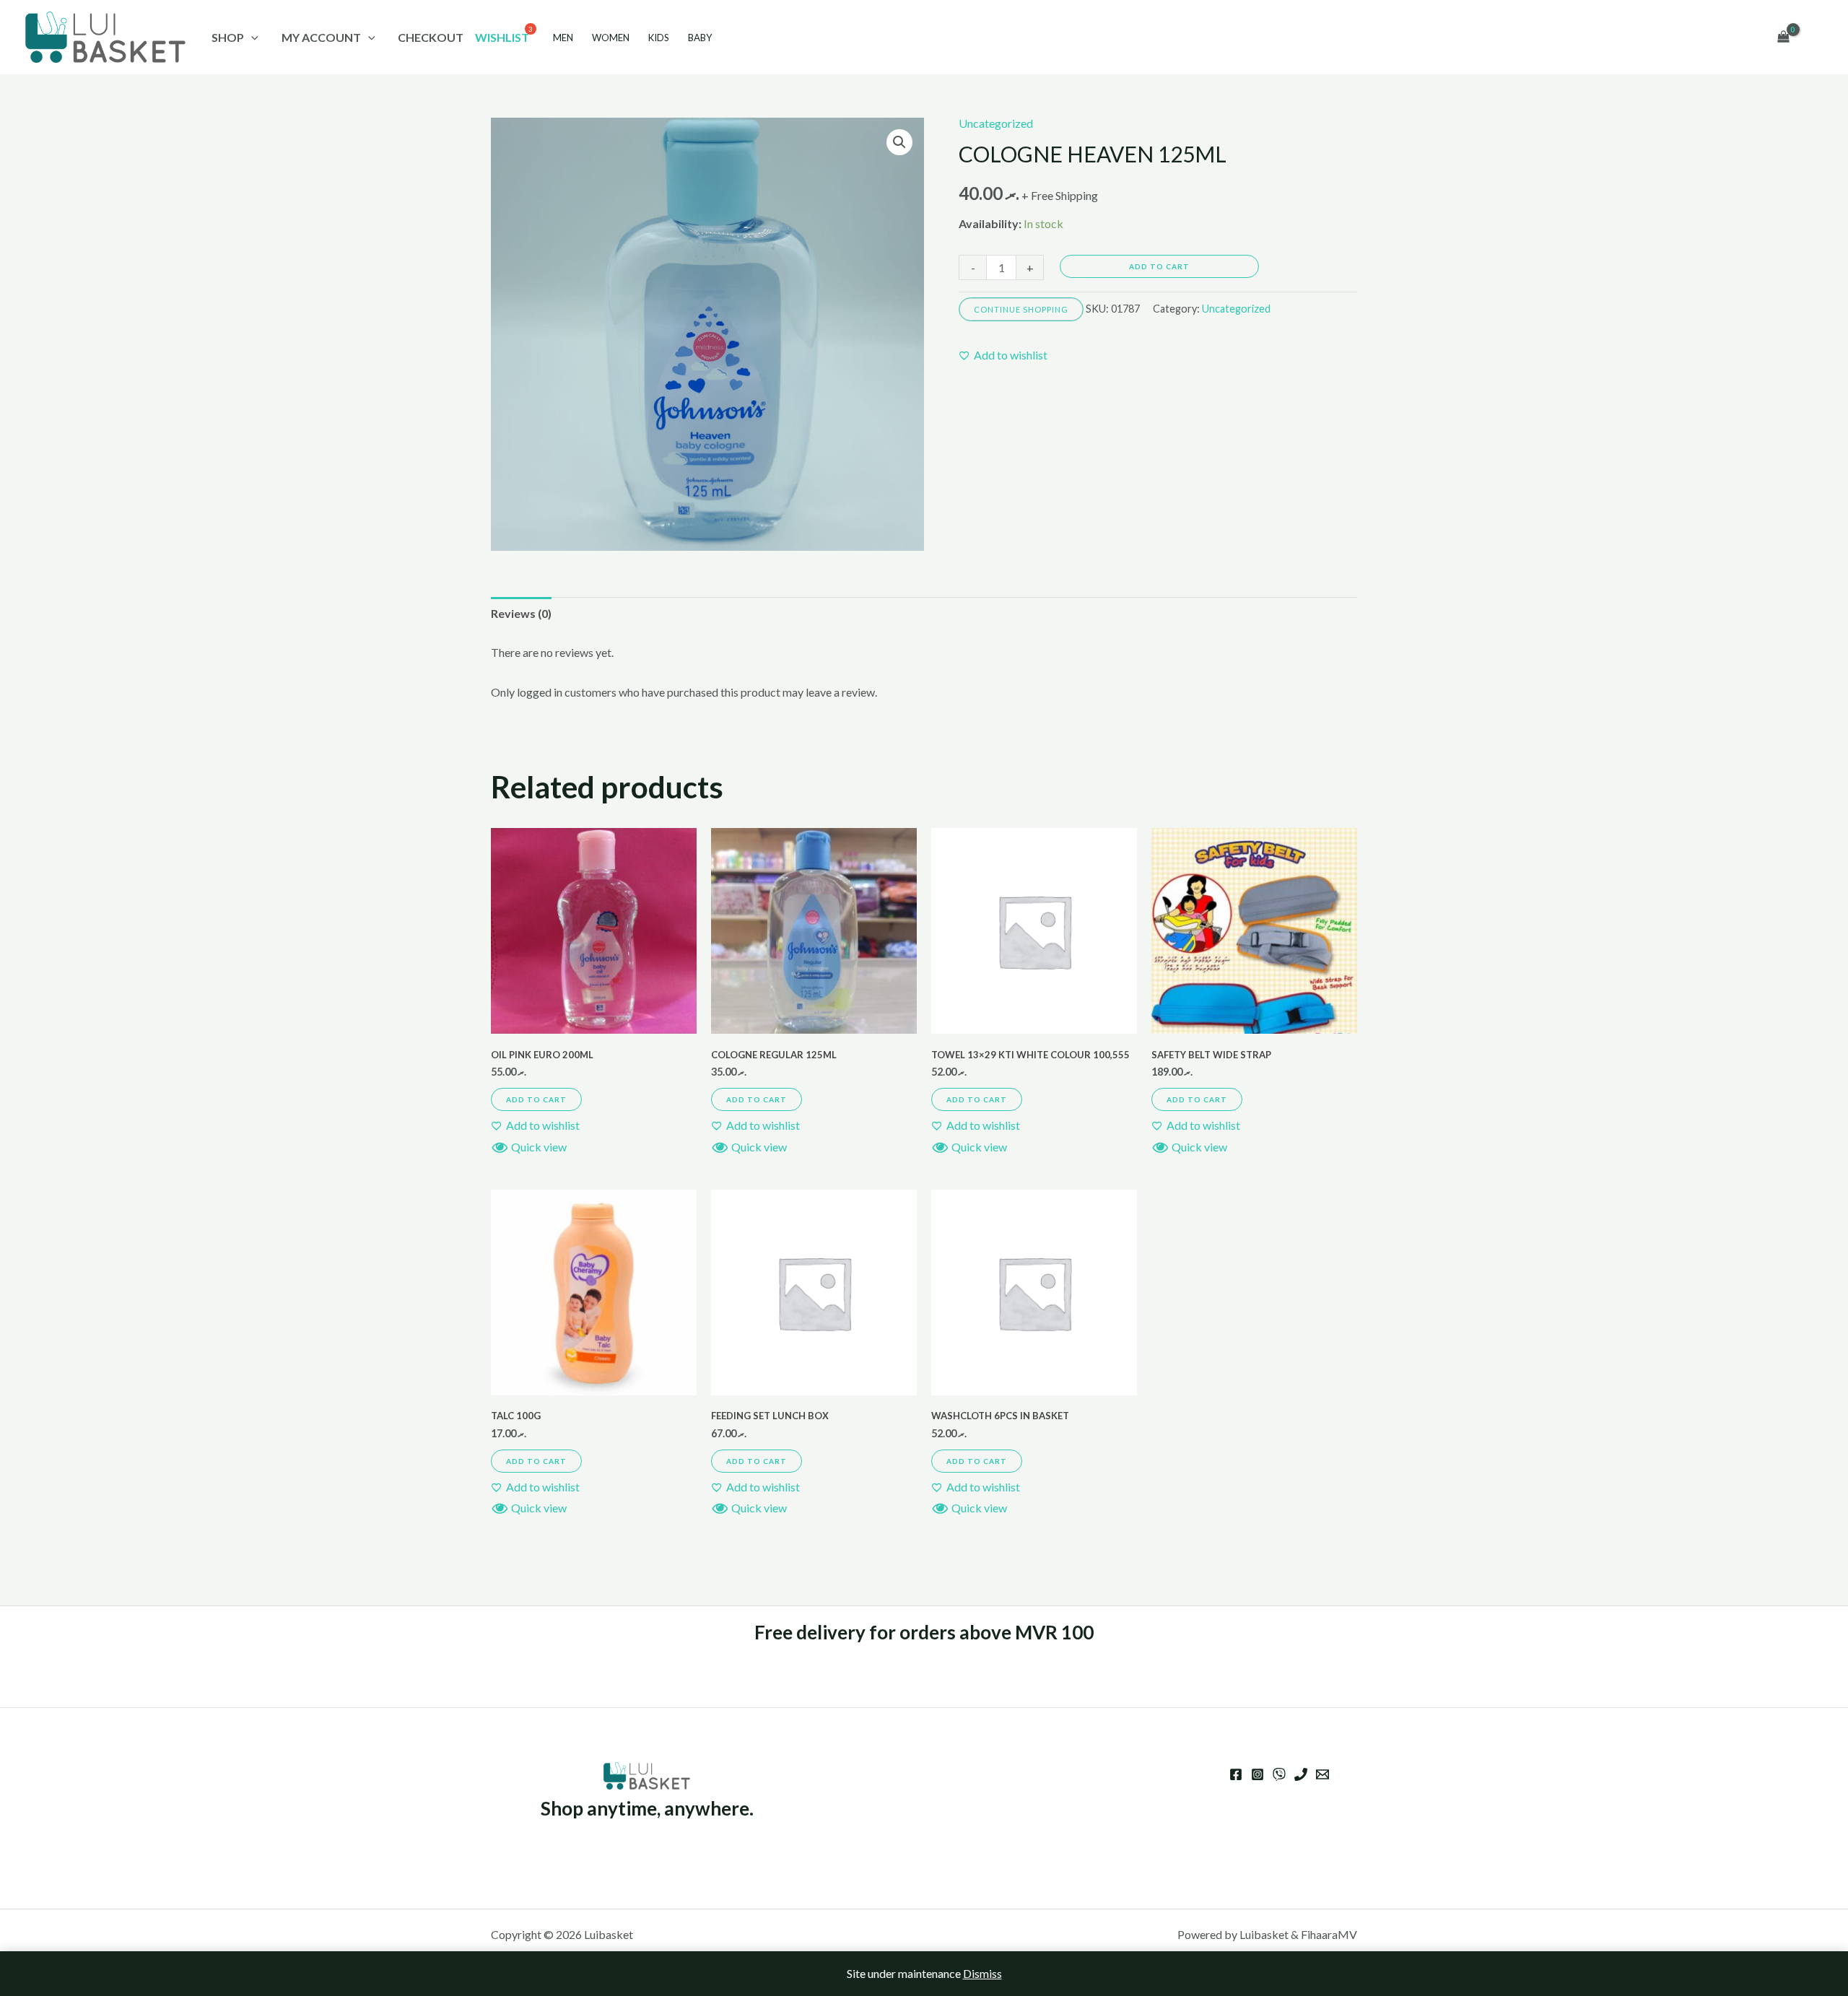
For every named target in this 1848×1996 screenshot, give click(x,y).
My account (321, 37)
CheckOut (431, 37)
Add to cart (1159, 266)
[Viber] (1279, 1774)
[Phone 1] (1301, 1774)
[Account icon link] (1816, 38)
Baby (700, 38)
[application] (251, 37)
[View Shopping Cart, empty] (1783, 38)
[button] (899, 142)
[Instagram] (1258, 1774)
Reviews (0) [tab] (521, 613)
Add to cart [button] (536, 1099)
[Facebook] (1236, 1774)
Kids (659, 38)
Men (563, 38)
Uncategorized (996, 123)
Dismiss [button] (982, 1973)
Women (611, 38)
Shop (228, 37)
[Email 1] (1322, 1774)
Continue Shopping (1021, 309)
